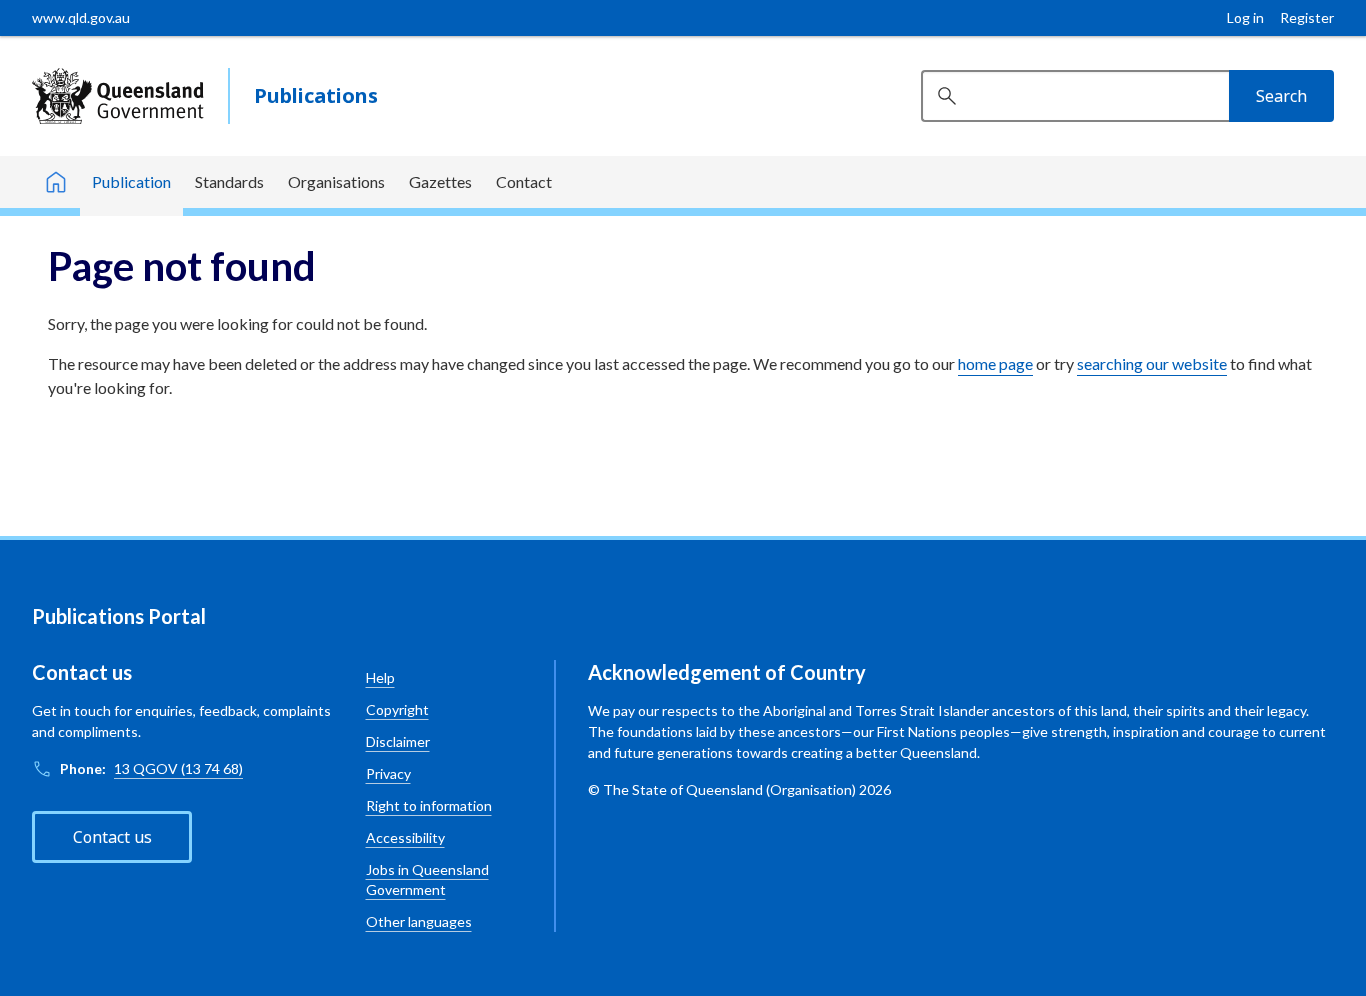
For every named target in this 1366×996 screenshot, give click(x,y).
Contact (524, 181)
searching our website (1152, 363)
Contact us (112, 837)
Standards (229, 181)
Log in (1245, 17)
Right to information (429, 805)
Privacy (388, 773)
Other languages (419, 921)
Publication (131, 181)
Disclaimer (398, 741)
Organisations (336, 181)
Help (380, 677)
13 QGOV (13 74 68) (178, 768)
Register (1307, 17)
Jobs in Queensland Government (427, 879)
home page (995, 363)
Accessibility (405, 837)
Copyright (397, 709)
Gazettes (440, 181)
